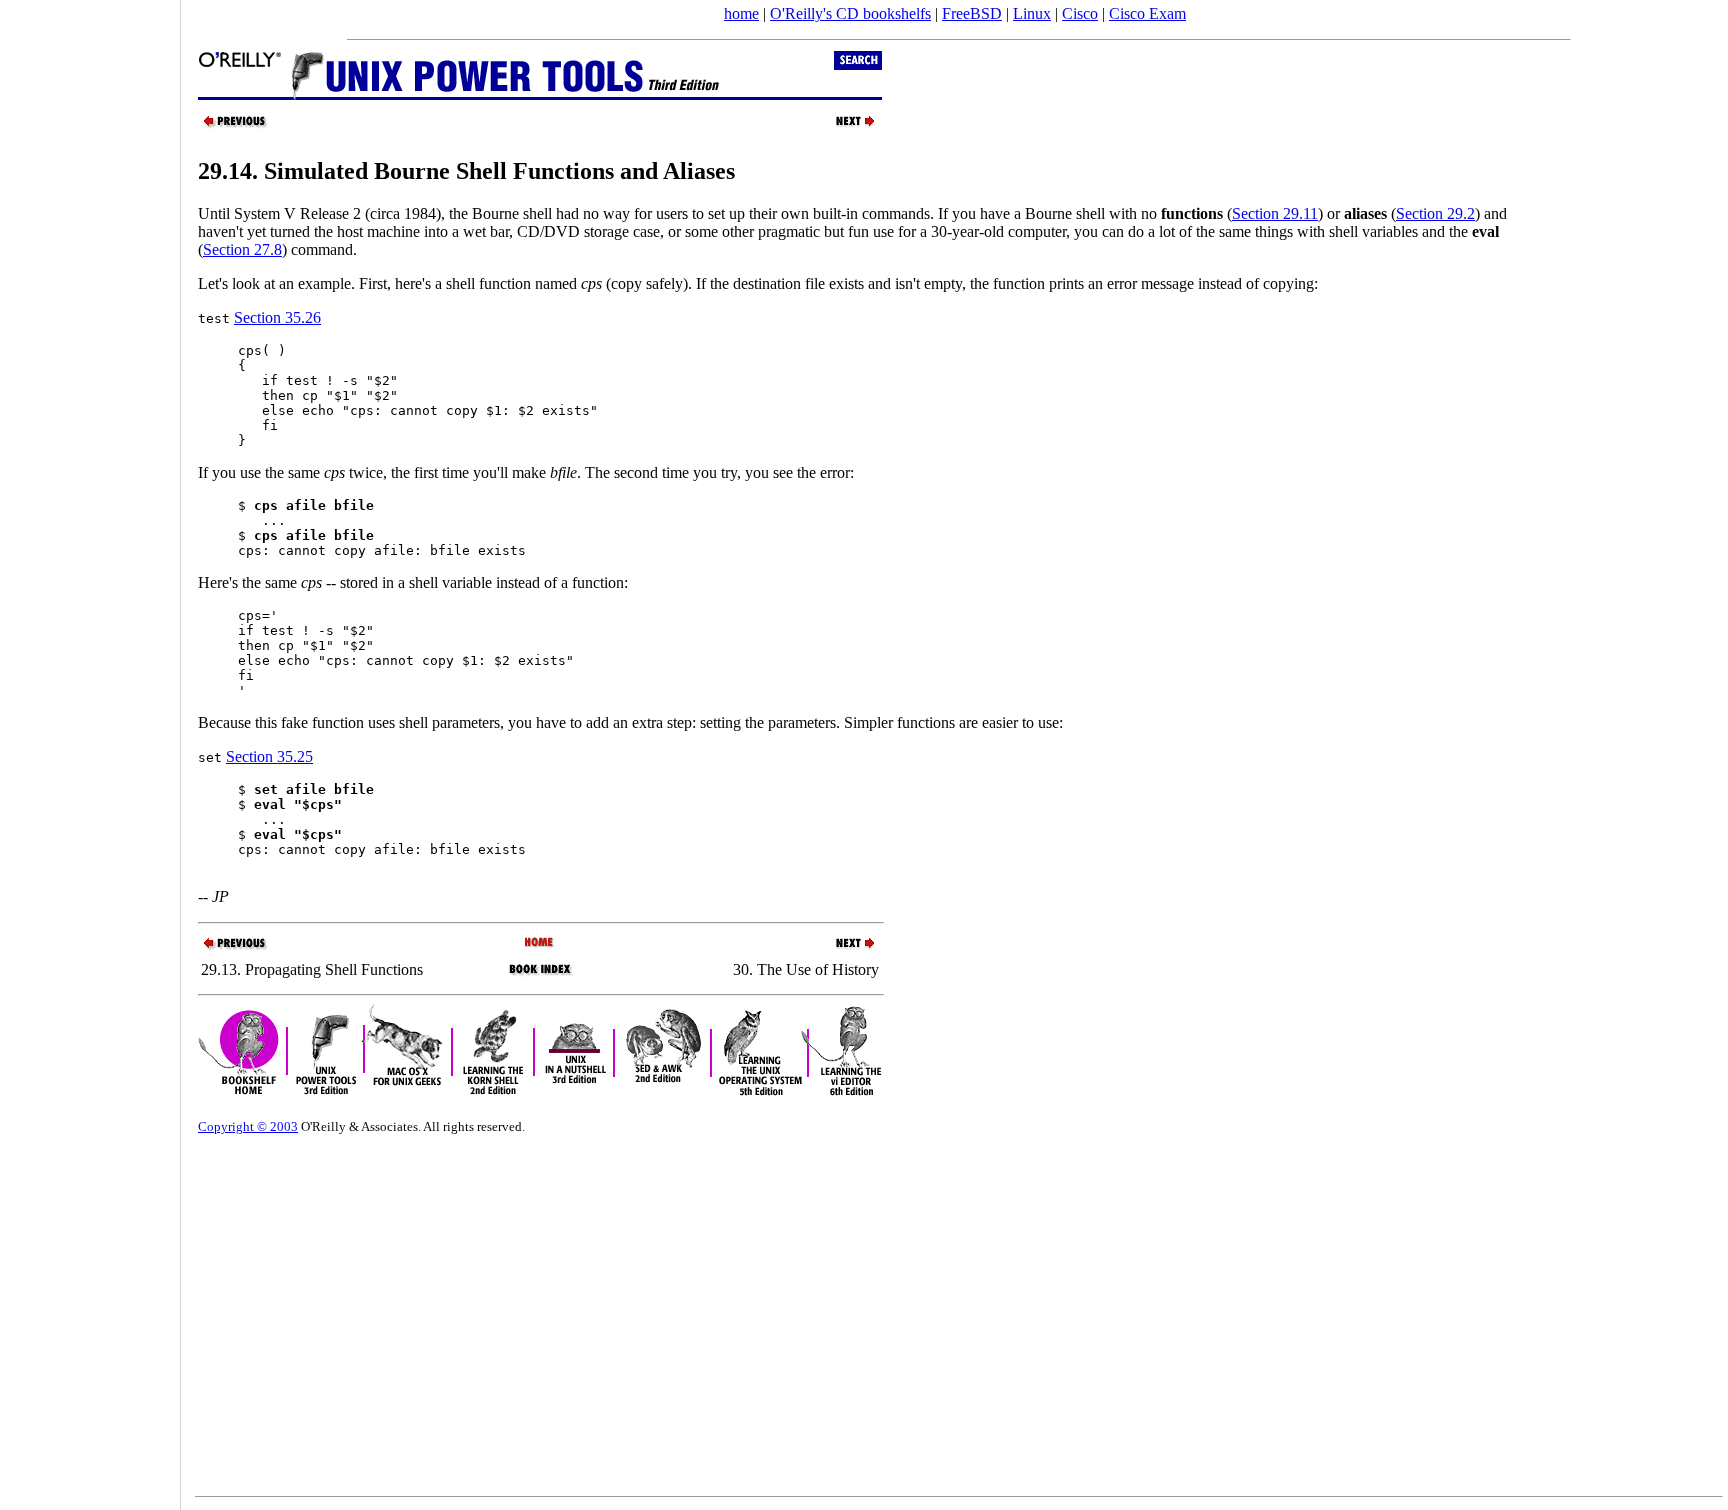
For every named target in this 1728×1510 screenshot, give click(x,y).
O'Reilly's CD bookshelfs (850, 13)
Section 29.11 (1275, 213)
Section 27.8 (242, 249)
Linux (1032, 13)
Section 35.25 (269, 756)
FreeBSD (972, 13)
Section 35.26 (277, 317)
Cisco (1080, 13)
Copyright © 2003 (248, 1126)
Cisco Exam (1147, 13)
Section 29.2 (1435, 213)
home (741, 13)
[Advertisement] (90, 748)
